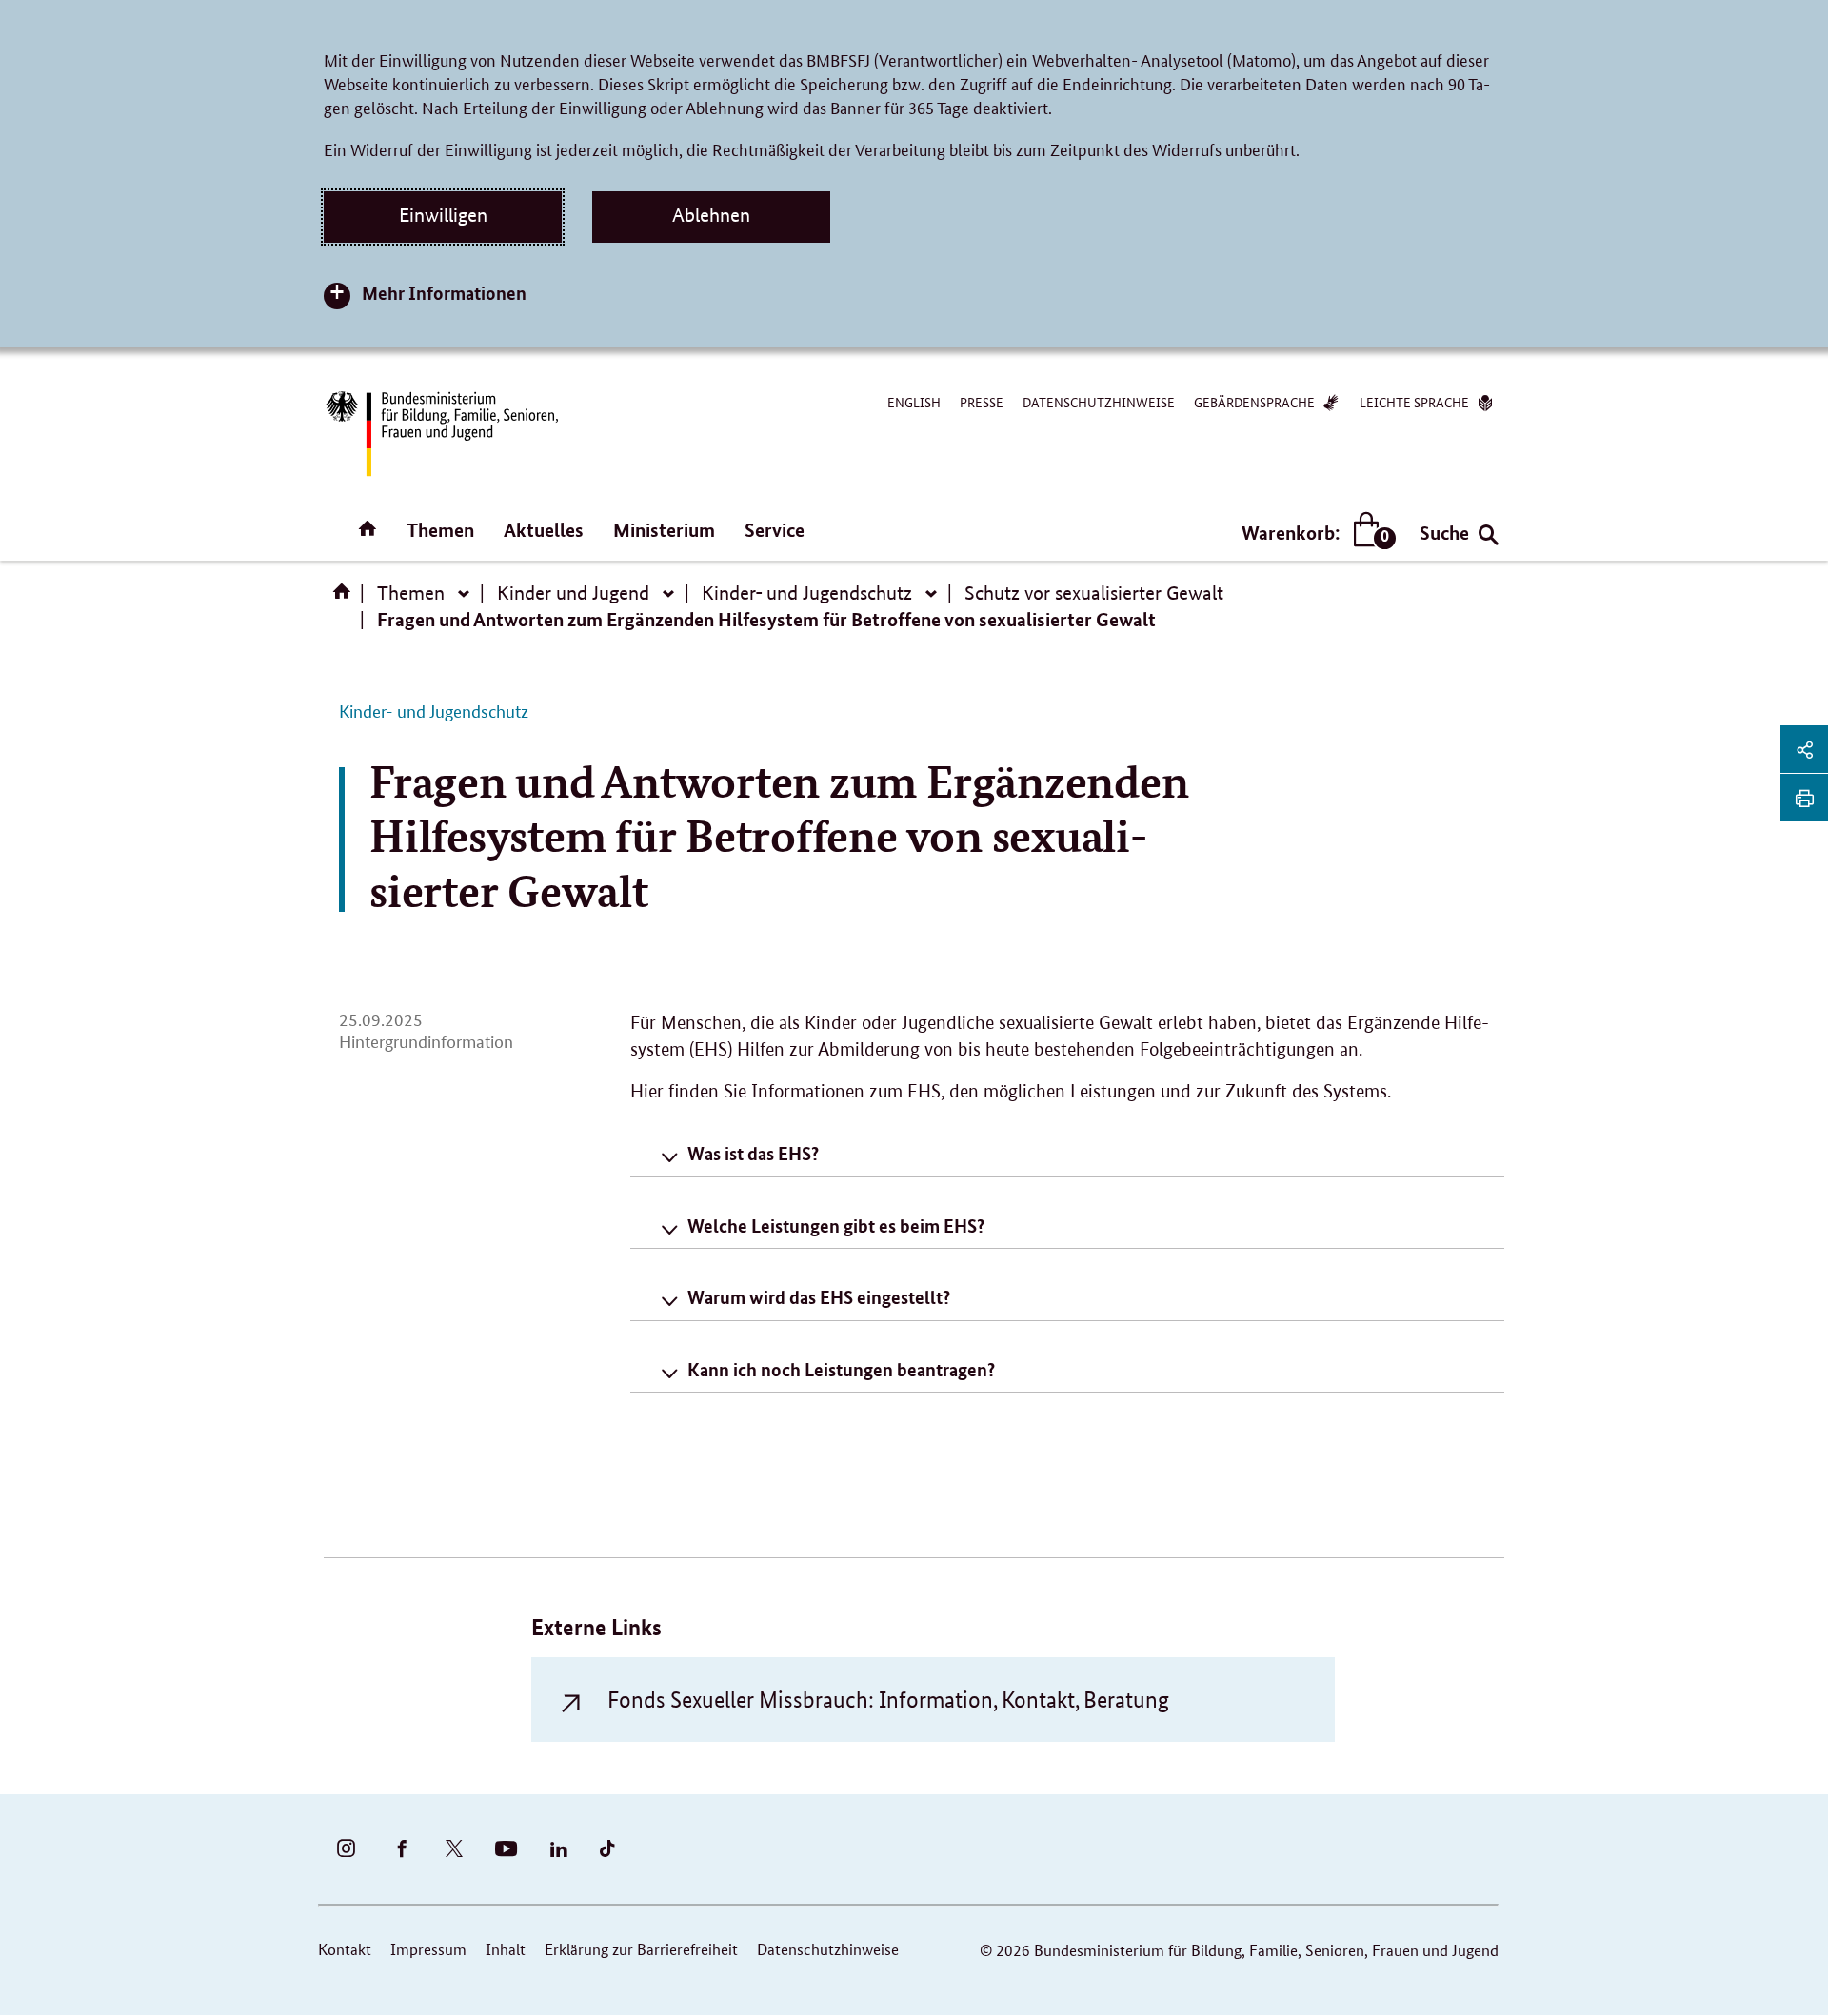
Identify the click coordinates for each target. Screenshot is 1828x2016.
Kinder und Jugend (573, 593)
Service (775, 530)
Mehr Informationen (444, 293)
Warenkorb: (1314, 534)
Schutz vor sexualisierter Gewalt (1094, 593)
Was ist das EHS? (753, 1153)
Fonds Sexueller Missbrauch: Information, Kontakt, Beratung (888, 1700)
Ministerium (664, 530)
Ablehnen (711, 215)
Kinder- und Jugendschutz (807, 593)
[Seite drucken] (1804, 798)
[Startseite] (346, 598)
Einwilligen (443, 215)
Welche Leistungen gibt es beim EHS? (836, 1225)
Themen (440, 530)
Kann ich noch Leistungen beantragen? (841, 1369)
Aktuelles (544, 530)
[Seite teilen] (1804, 749)
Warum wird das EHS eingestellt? (819, 1297)
